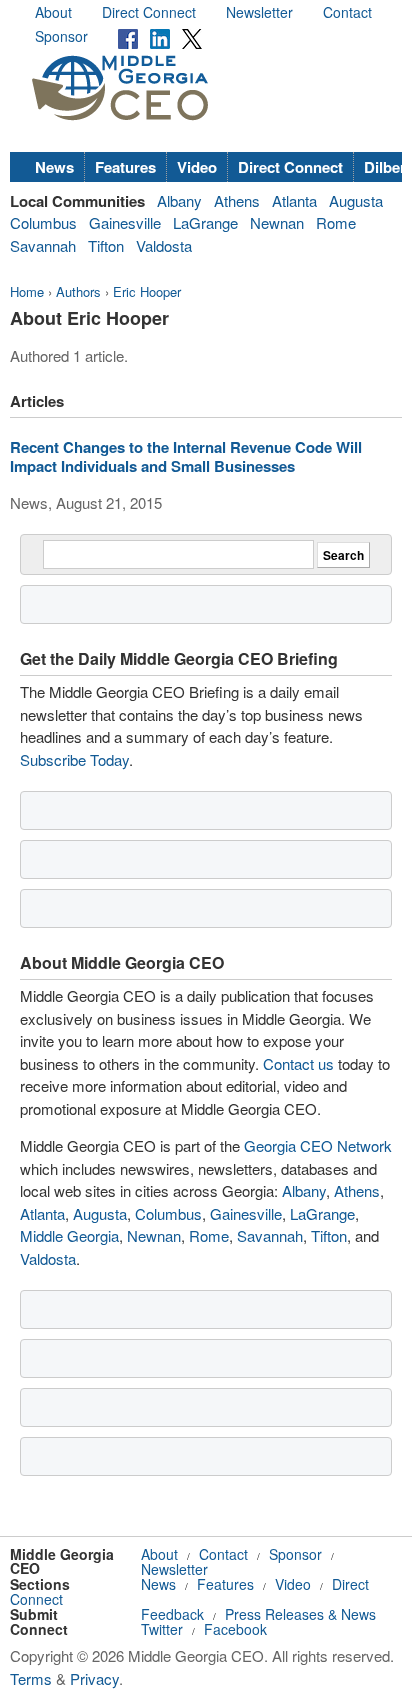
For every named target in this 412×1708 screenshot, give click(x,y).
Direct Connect (149, 12)
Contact (347, 12)
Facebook (235, 1629)
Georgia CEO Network (318, 1145)
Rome (336, 222)
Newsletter (259, 12)
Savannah (43, 245)
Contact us (298, 1063)
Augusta (356, 200)
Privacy (94, 1678)
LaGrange (205, 222)
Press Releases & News (300, 1614)
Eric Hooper (147, 291)
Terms (31, 1678)
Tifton (106, 245)
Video (197, 167)
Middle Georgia (69, 1235)
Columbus (43, 222)
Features (125, 167)
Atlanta (294, 200)
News (54, 167)
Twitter (162, 1629)
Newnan (277, 222)
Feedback (172, 1614)
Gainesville (125, 222)
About (53, 12)
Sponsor (61, 36)
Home (27, 291)
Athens (237, 200)
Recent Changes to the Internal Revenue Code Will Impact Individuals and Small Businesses (186, 457)
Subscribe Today (74, 759)
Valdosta (164, 245)
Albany (179, 200)
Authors (78, 291)
